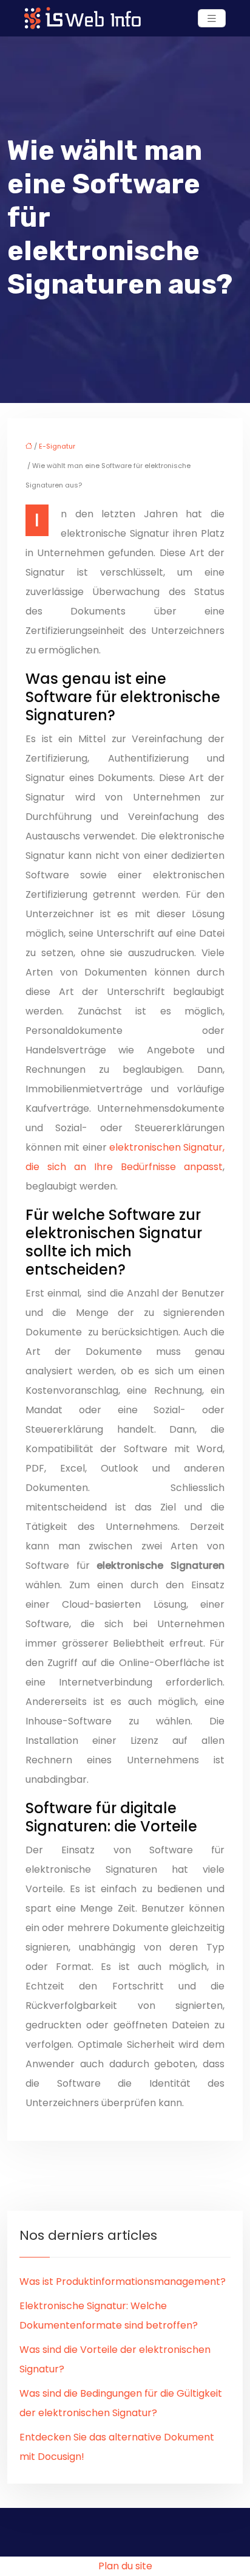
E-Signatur (57, 446)
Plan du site (125, 2566)
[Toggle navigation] (212, 19)
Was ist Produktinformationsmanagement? (123, 2282)
